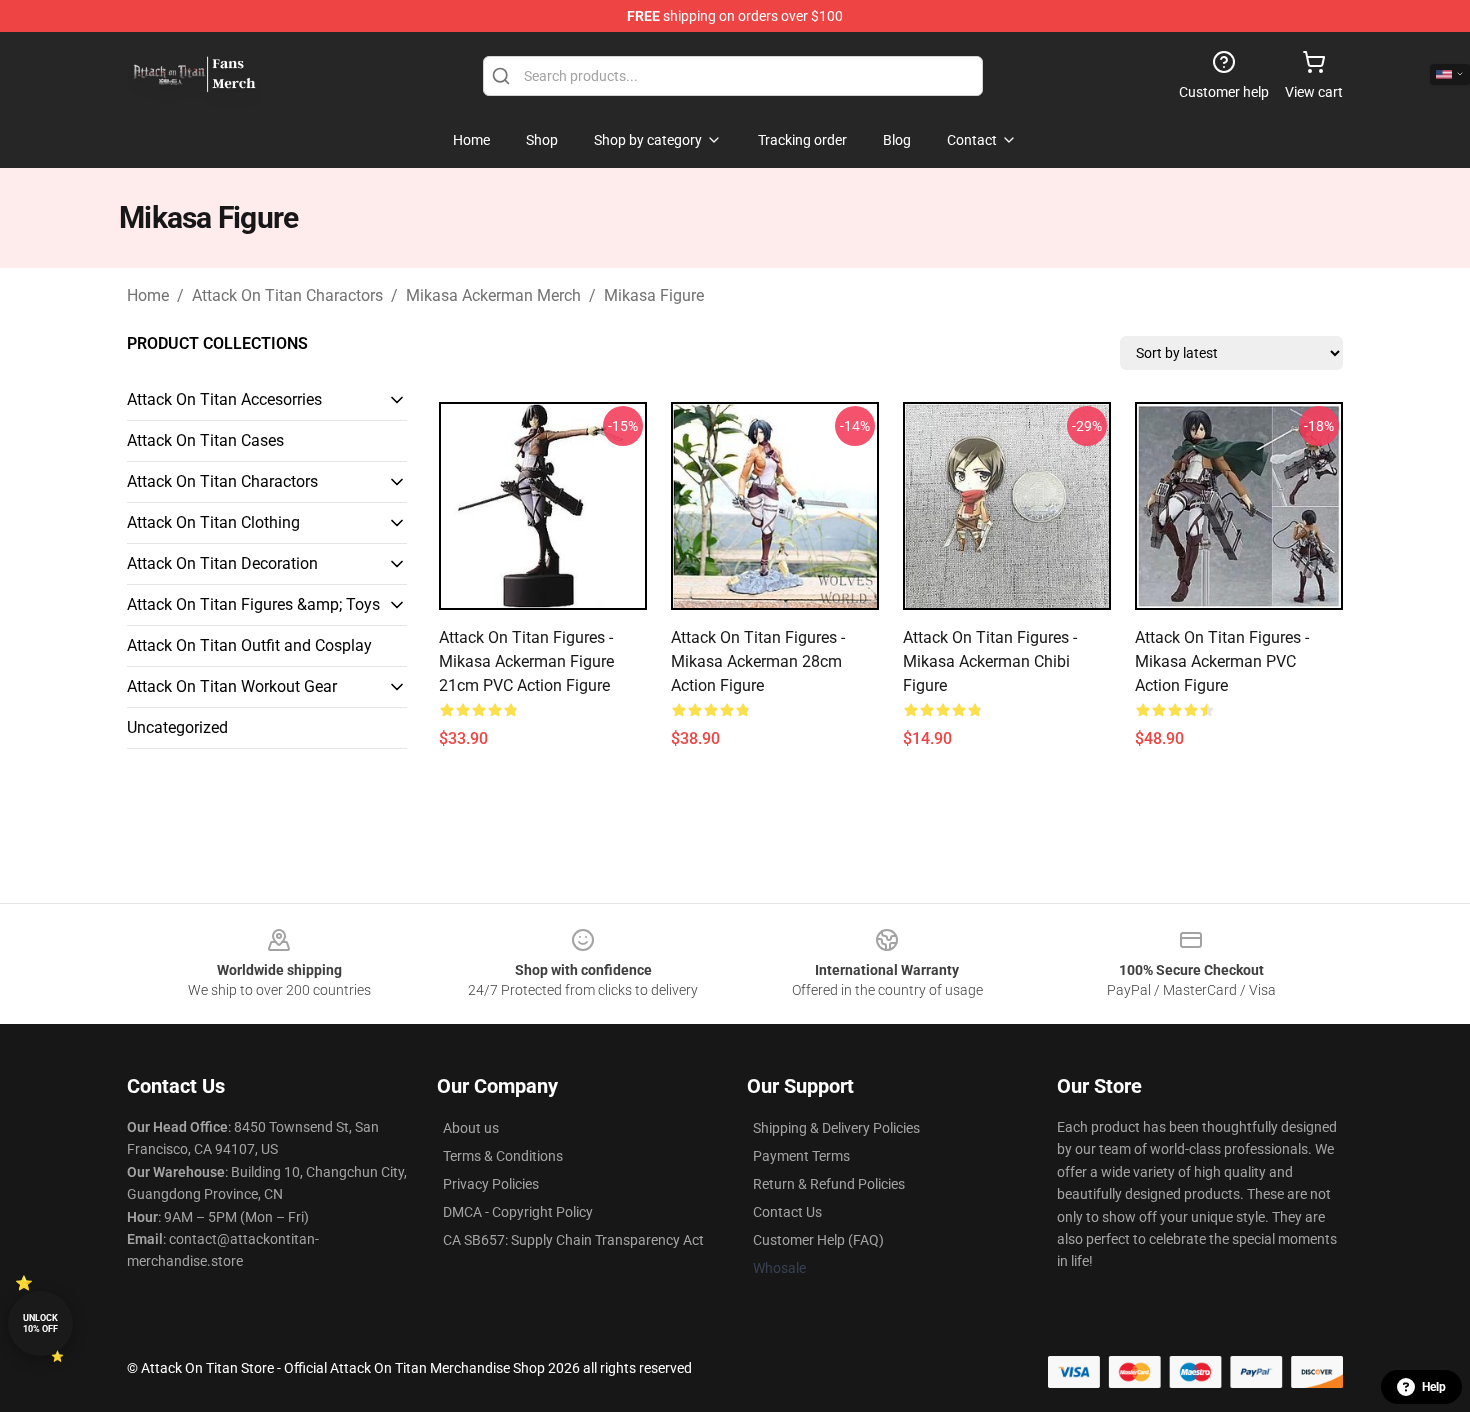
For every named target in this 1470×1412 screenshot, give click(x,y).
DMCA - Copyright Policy (518, 1212)
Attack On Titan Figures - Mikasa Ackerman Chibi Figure (990, 661)
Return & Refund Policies (829, 1184)
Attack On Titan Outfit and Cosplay (249, 645)
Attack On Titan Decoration (222, 563)
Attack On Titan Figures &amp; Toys (253, 604)
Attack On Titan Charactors (287, 295)
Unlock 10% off (40, 1323)
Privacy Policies (491, 1184)
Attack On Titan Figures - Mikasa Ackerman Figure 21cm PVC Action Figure (526, 661)
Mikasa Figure (654, 295)
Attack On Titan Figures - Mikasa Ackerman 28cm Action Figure (758, 661)
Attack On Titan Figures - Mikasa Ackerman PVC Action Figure (1222, 661)
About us (471, 1128)
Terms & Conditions (503, 1156)
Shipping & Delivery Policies (836, 1128)
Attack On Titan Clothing (213, 522)
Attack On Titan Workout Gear (232, 686)
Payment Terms (801, 1156)
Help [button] (1434, 1387)
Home (148, 295)
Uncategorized (177, 727)
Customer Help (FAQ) (818, 1240)
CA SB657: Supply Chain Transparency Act (573, 1240)
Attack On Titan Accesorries (224, 399)
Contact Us (787, 1212)
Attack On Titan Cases (205, 440)
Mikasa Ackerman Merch (493, 295)
